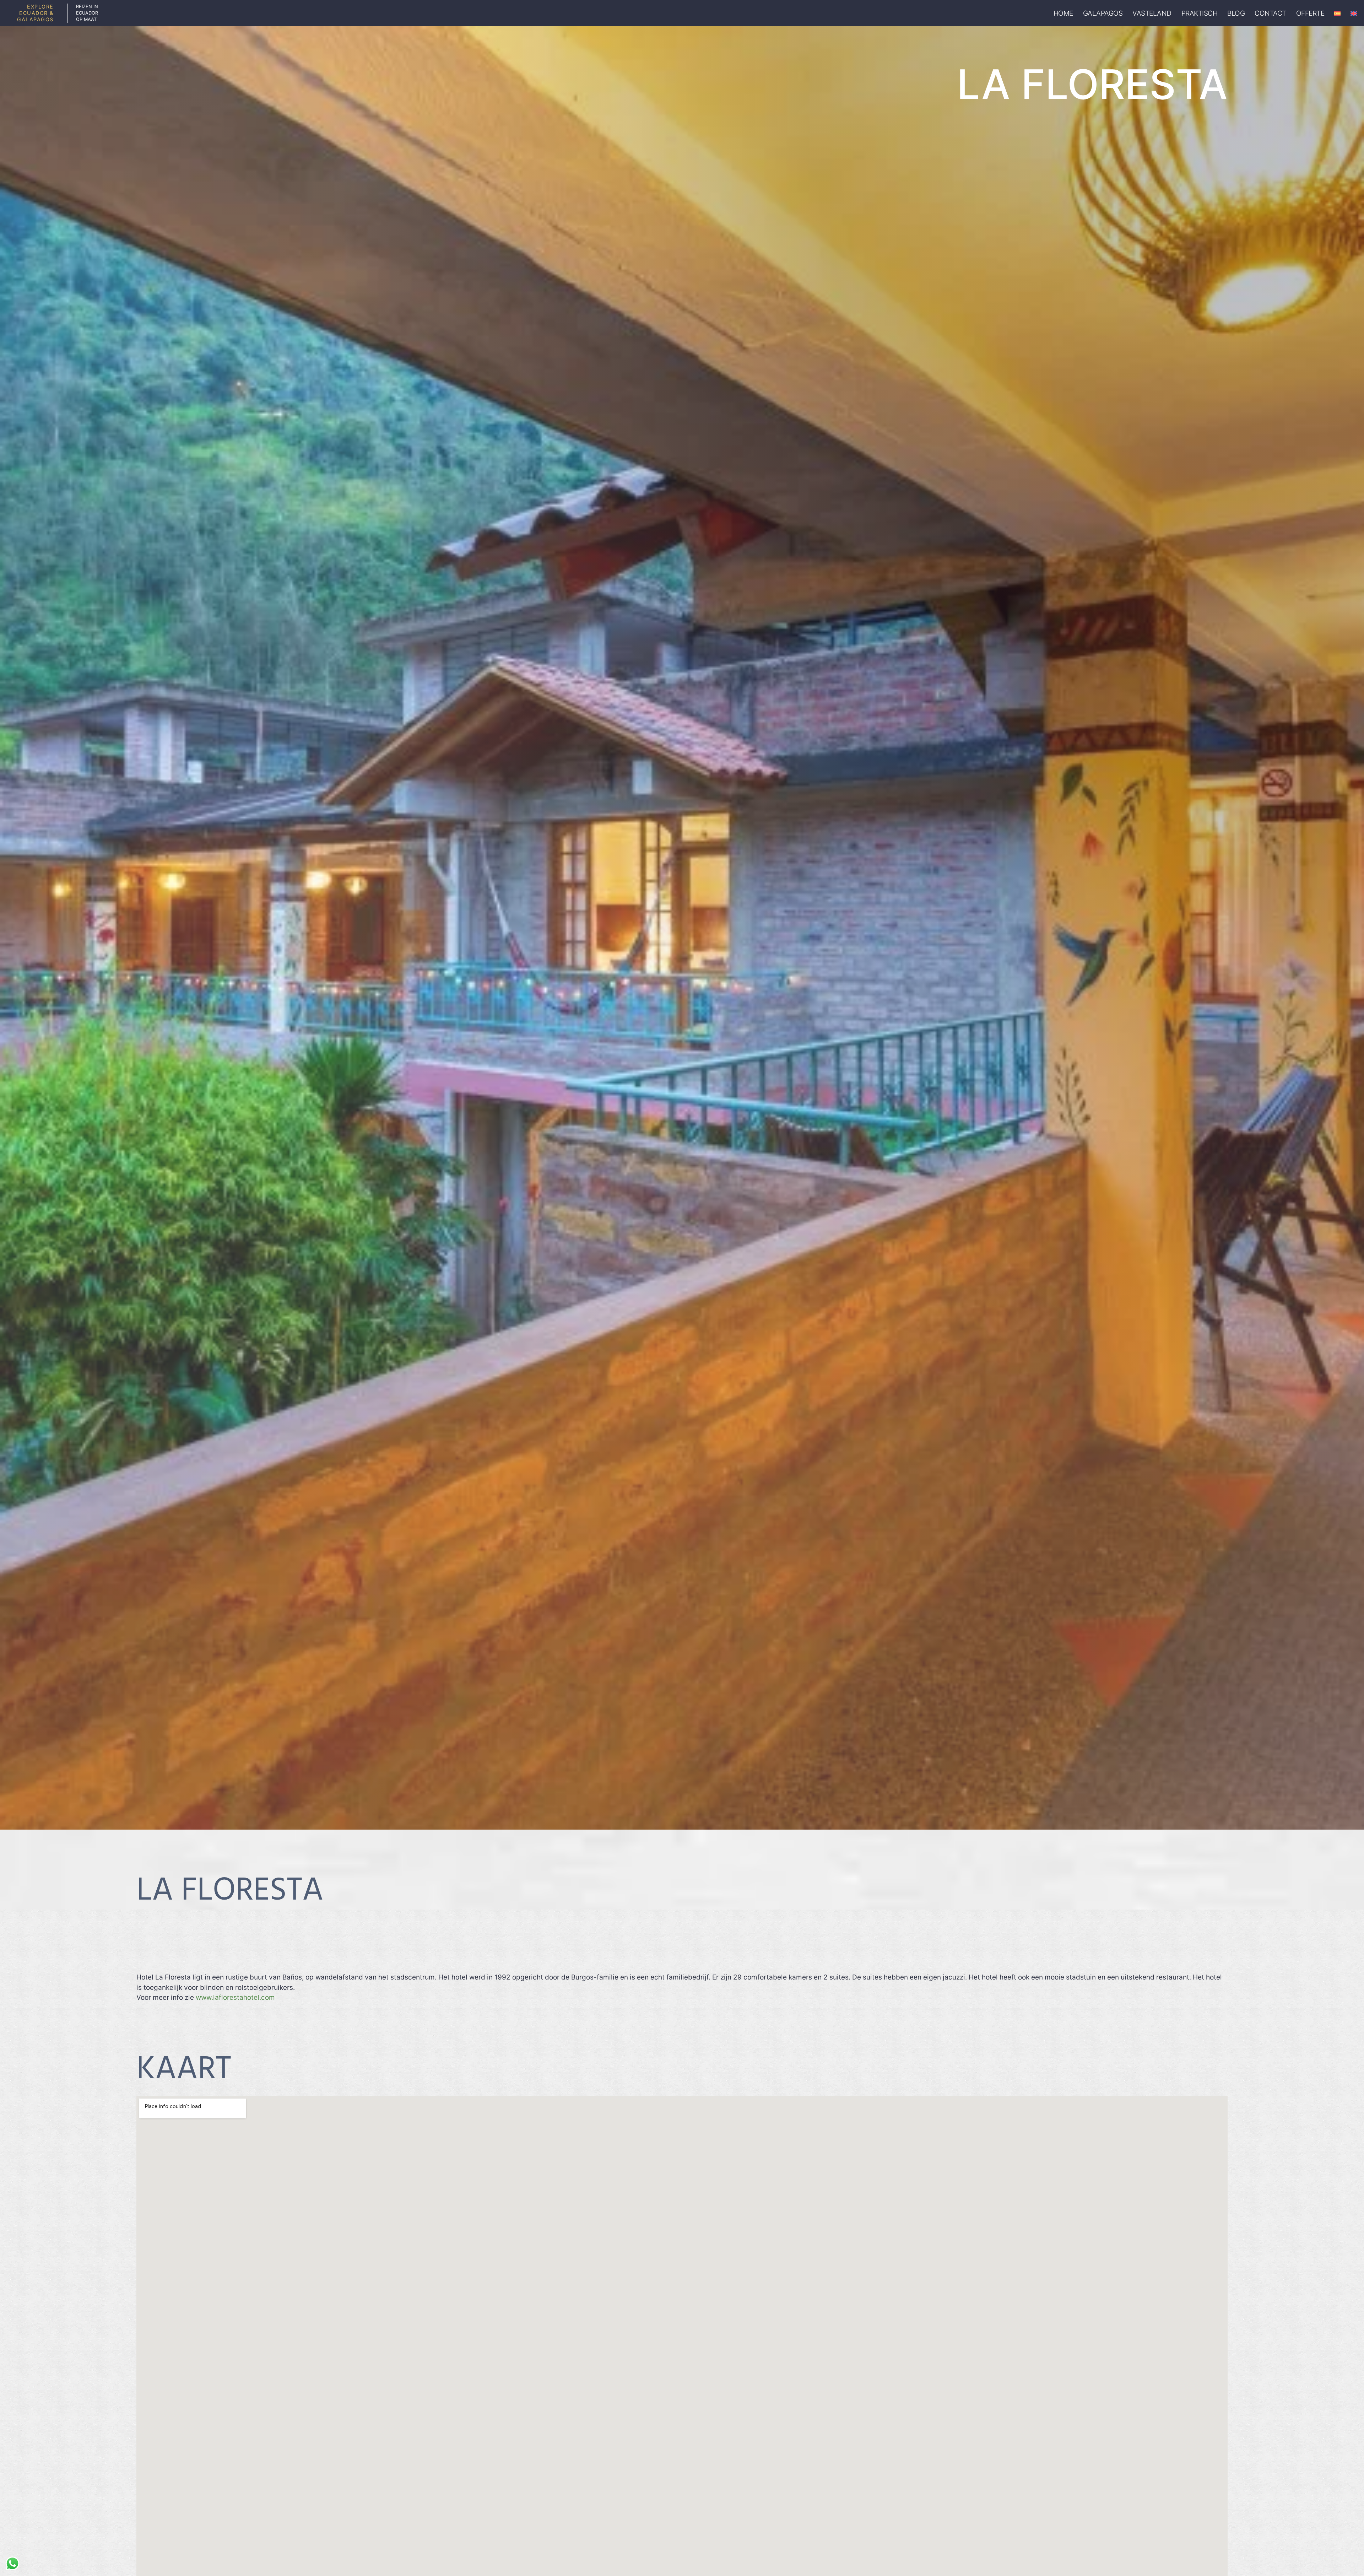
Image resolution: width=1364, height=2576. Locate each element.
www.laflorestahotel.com (235, 1997)
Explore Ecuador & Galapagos (35, 13)
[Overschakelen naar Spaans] (1337, 13)
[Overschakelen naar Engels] (1354, 13)
